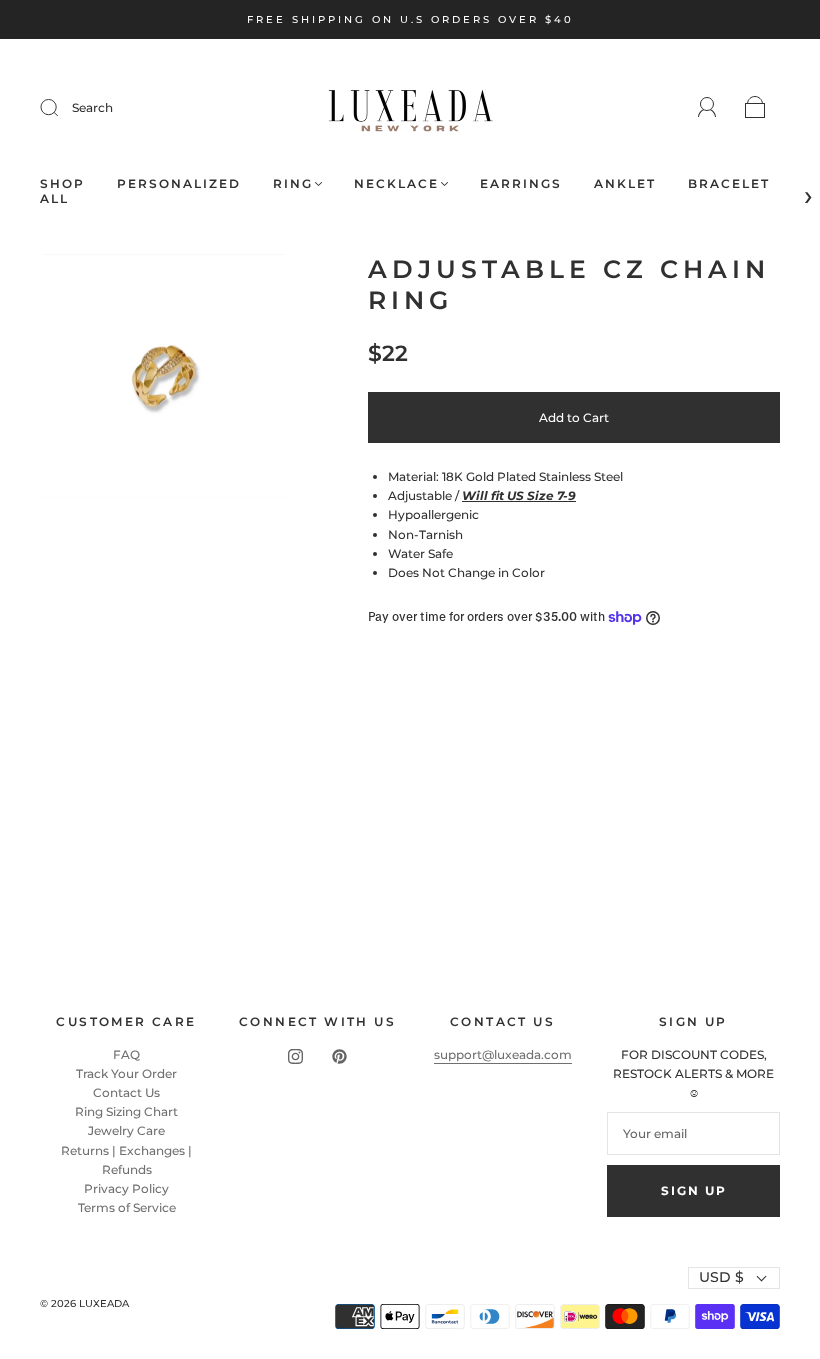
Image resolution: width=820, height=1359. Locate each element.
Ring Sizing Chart (126, 1111)
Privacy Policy (126, 1188)
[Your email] (693, 1133)
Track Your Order (126, 1073)
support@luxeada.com (503, 1054)
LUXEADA (104, 1303)
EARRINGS (521, 183)
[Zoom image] (164, 380)
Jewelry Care (126, 1130)
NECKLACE (396, 183)
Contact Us (126, 1092)
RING (293, 183)
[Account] (707, 107)
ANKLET (625, 183)
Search (92, 107)
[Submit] (62, 108)
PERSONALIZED (179, 183)
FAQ (126, 1054)
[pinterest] (340, 1057)
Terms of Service (127, 1207)
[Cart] (755, 108)
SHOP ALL (62, 191)
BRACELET (729, 183)
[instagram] (296, 1057)
